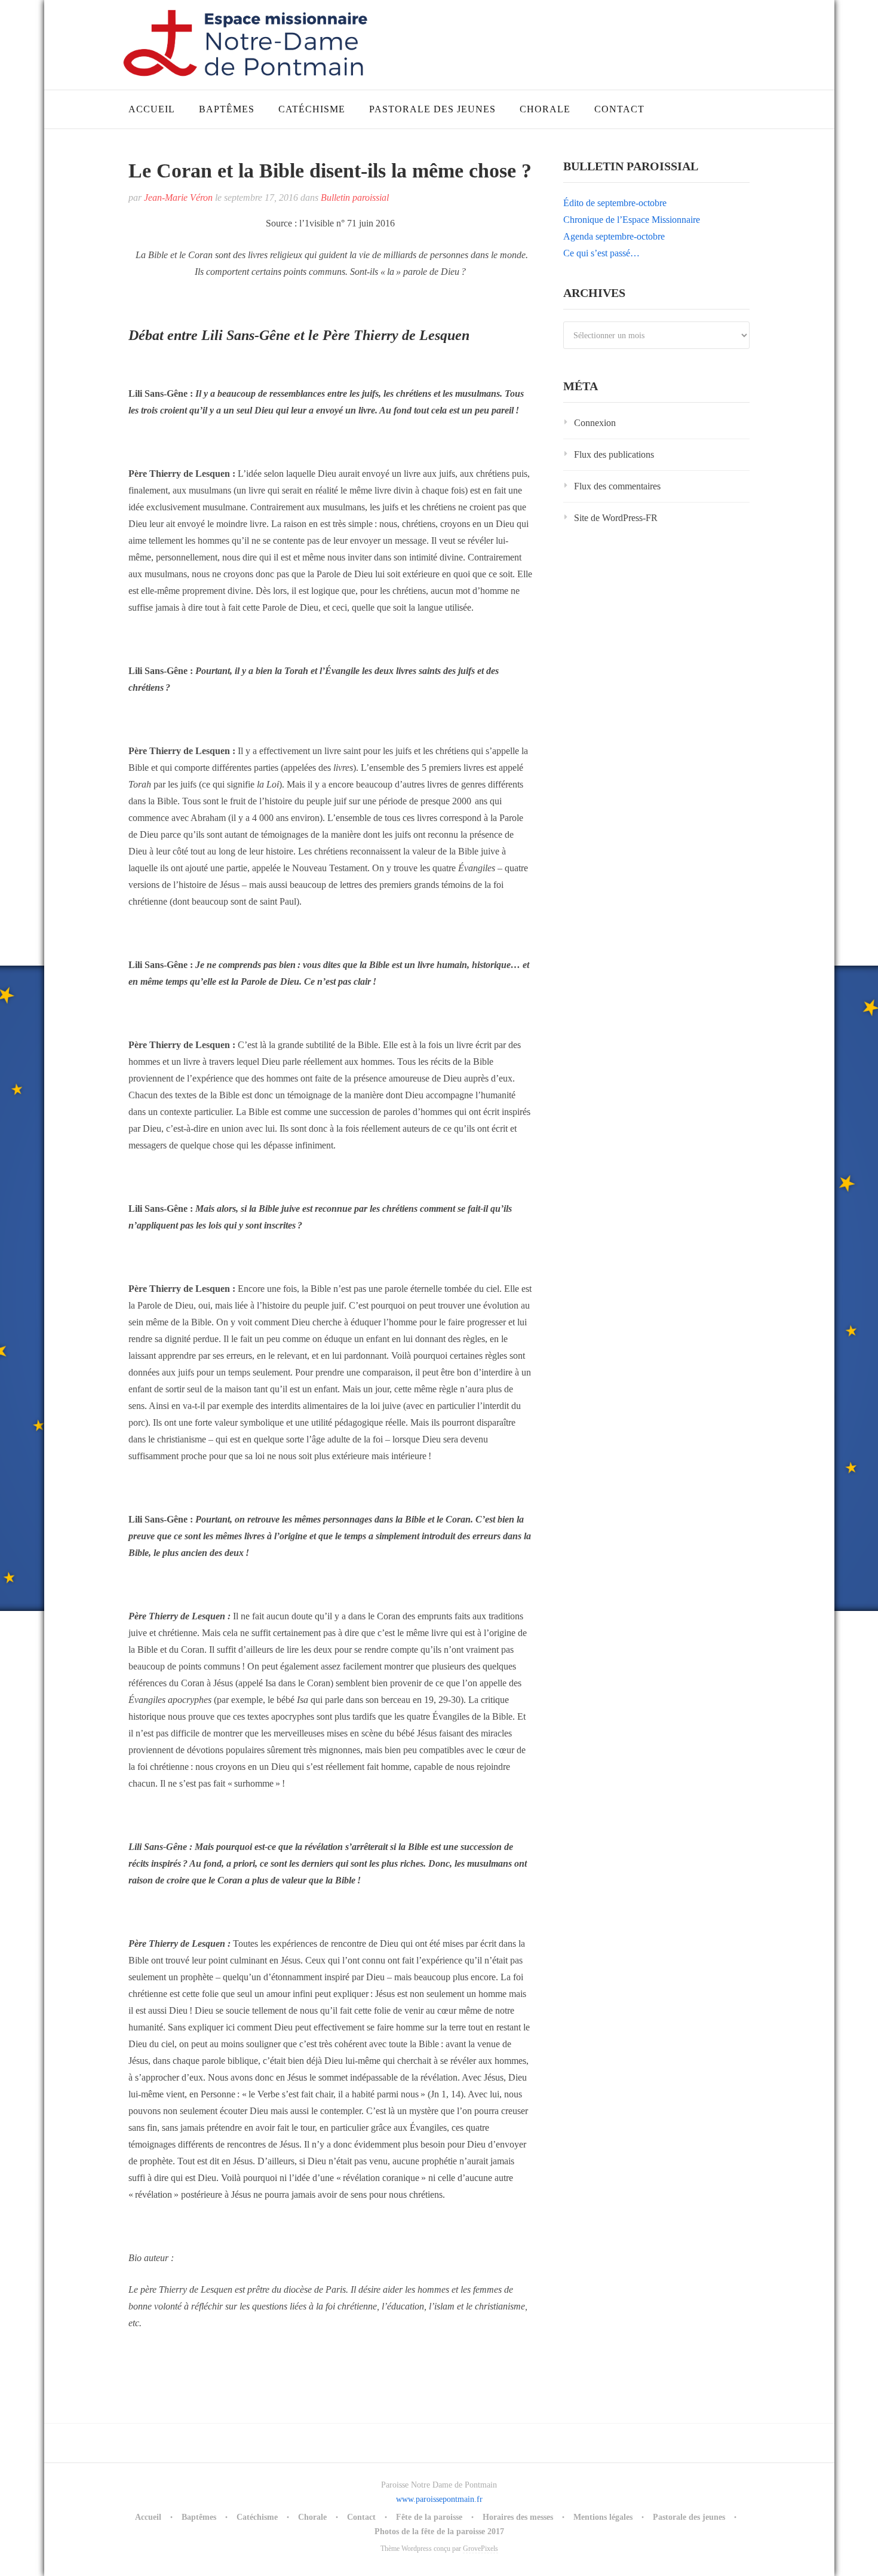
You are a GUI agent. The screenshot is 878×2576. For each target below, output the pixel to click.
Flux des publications (614, 454)
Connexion (595, 423)
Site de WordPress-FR (616, 518)
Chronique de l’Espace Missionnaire (632, 220)
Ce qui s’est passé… (601, 253)
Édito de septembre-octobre (615, 203)
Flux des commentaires (617, 486)
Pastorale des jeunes (432, 109)
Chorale (545, 109)
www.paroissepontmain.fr (439, 2499)
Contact (619, 109)
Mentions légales (603, 2517)
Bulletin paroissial (355, 197)
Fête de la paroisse (429, 2517)
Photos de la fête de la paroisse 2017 (439, 2531)
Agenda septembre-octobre (614, 236)
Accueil (152, 109)
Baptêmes (227, 109)
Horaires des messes (518, 2517)
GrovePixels (481, 2549)
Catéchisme (312, 109)
